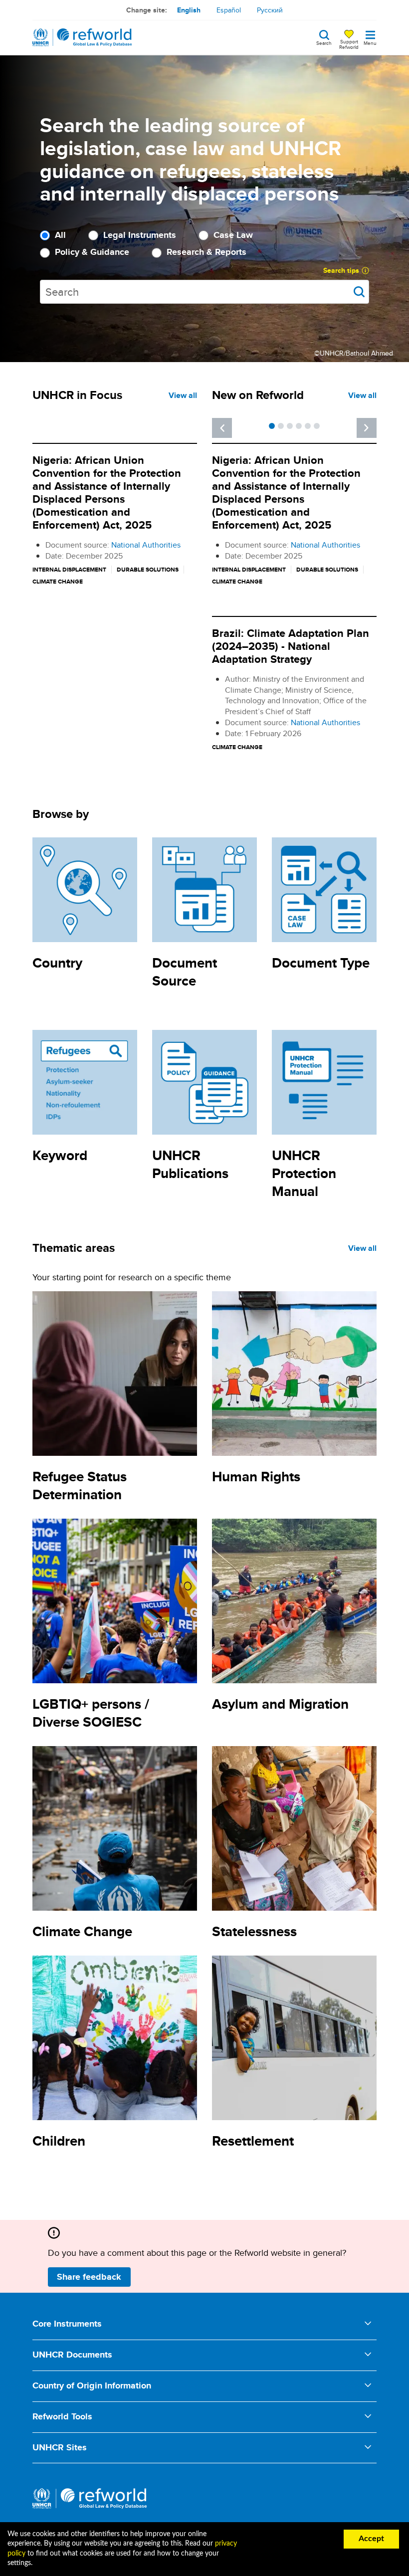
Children (59, 2141)
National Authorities (146, 545)
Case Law (233, 235)
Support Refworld (349, 44)
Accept (371, 2539)
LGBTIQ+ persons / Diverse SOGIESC (91, 1713)
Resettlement (253, 2141)
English (189, 10)
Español (229, 10)
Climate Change (82, 1931)
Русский (270, 10)
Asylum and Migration (280, 1704)
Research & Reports (206, 252)
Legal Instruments (140, 235)
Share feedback (89, 2277)
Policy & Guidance (92, 252)
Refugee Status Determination (80, 1486)
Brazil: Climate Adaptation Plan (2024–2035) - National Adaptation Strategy (291, 646)
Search (324, 42)
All (60, 235)
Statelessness (254, 1931)
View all (183, 395)
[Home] (82, 37)
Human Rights (256, 1477)
